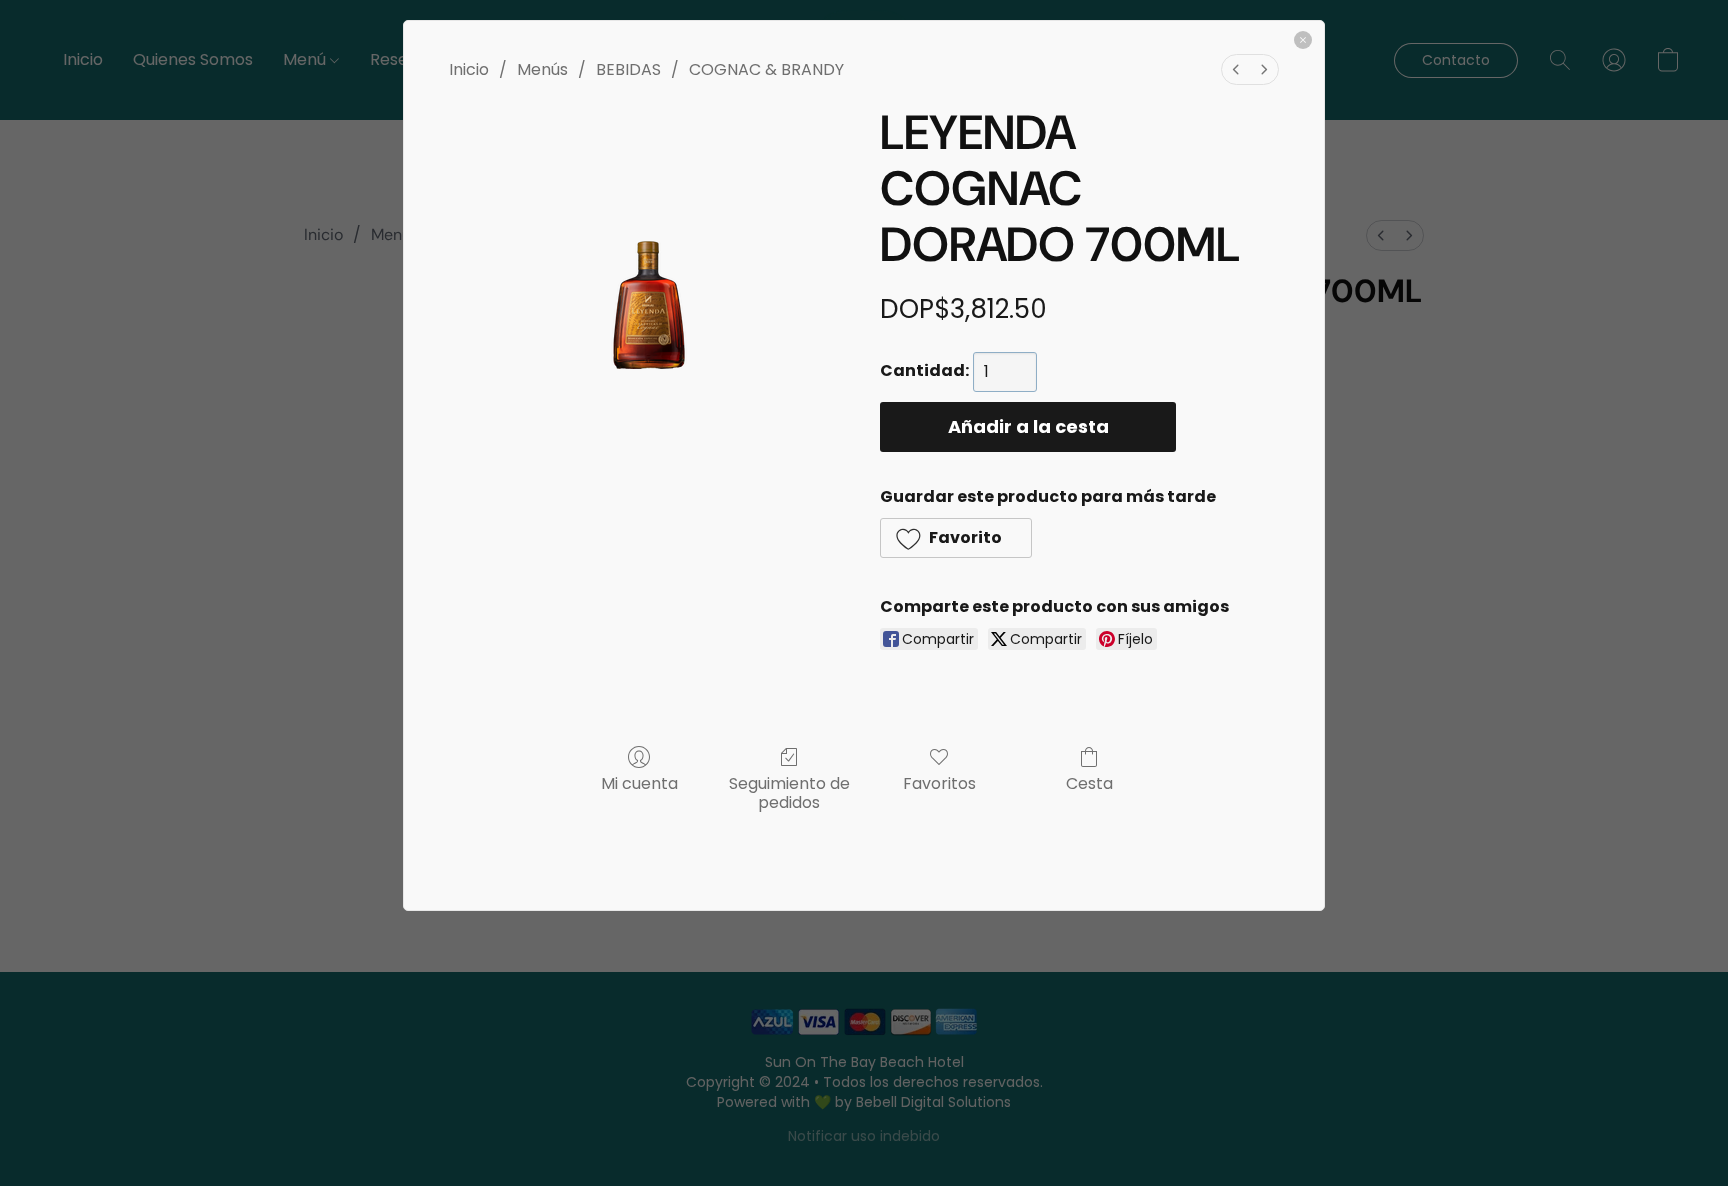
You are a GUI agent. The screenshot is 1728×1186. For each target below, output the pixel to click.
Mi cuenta (639, 782)
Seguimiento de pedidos (789, 792)
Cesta (1089, 782)
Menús (542, 69)
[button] (956, 538)
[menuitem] (1236, 69)
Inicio (469, 69)
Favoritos (939, 782)
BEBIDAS (628, 69)
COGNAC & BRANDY (766, 69)
